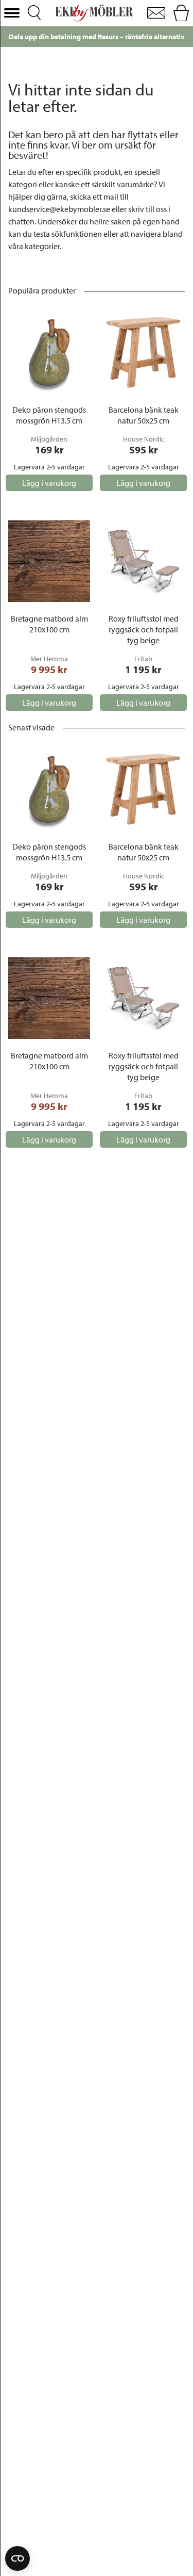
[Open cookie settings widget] (17, 2558)
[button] (12, 13)
